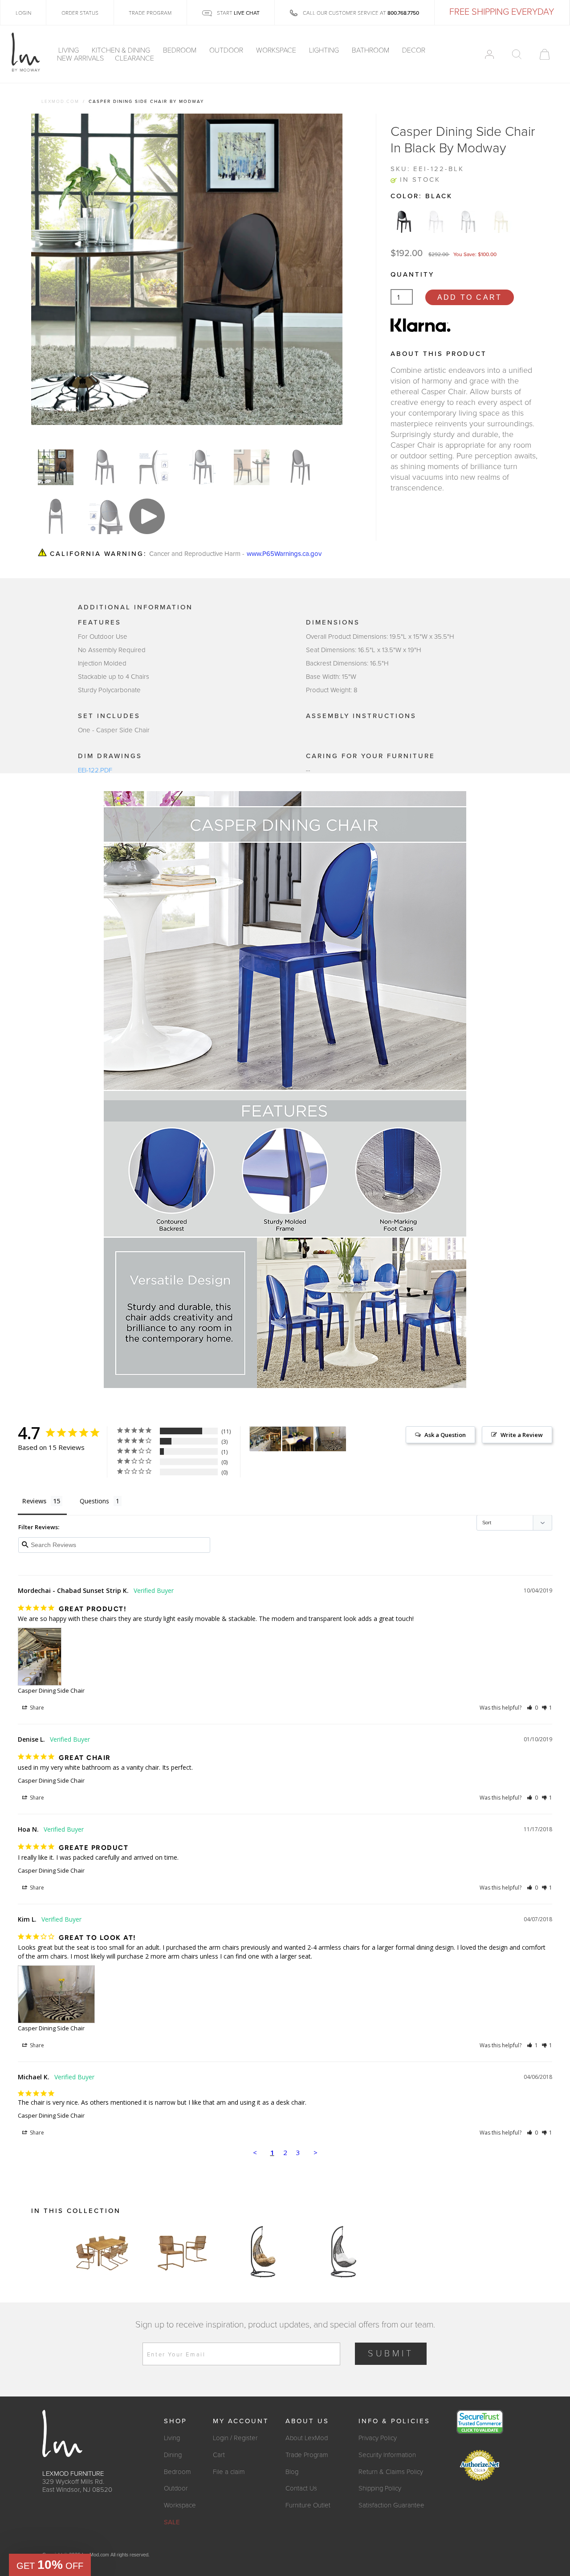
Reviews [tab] (34, 1501)
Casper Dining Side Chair (51, 1690)
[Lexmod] (26, 53)
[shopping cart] (545, 54)
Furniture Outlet (308, 2505)
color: (421, 196)
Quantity (412, 274)
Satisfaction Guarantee (391, 2505)
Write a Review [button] (522, 1435)
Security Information (387, 2455)
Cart (219, 2455)
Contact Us (301, 2488)
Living (69, 50)
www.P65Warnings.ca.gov (284, 553)
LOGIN (23, 13)
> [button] (316, 2152)
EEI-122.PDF (95, 770)
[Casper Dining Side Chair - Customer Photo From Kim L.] (330, 1439)
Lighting (325, 50)
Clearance (134, 58)
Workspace (277, 50)
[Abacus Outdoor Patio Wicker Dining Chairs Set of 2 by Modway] (183, 2252)
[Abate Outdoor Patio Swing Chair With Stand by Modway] (263, 2252)
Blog (292, 2472)
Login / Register (235, 2438)
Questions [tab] (94, 1501)
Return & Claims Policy (391, 2472)
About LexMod (307, 2438)
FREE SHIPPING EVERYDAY (502, 12)
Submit (391, 2354)
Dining (173, 2455)
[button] (532, 1708)
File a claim (229, 2472)
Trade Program (307, 2455)
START (238, 13)
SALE (172, 2522)
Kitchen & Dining (122, 50)
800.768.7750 (403, 13)
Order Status (80, 13)
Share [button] (36, 1708)
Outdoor (227, 50)
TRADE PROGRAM (150, 13)
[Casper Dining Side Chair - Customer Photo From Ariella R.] (298, 1439)
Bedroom (181, 50)
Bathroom (371, 50)
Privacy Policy (378, 2438)
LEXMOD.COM (60, 102)
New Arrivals (80, 58)
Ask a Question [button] (445, 1435)
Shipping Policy (380, 2488)
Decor (415, 50)
